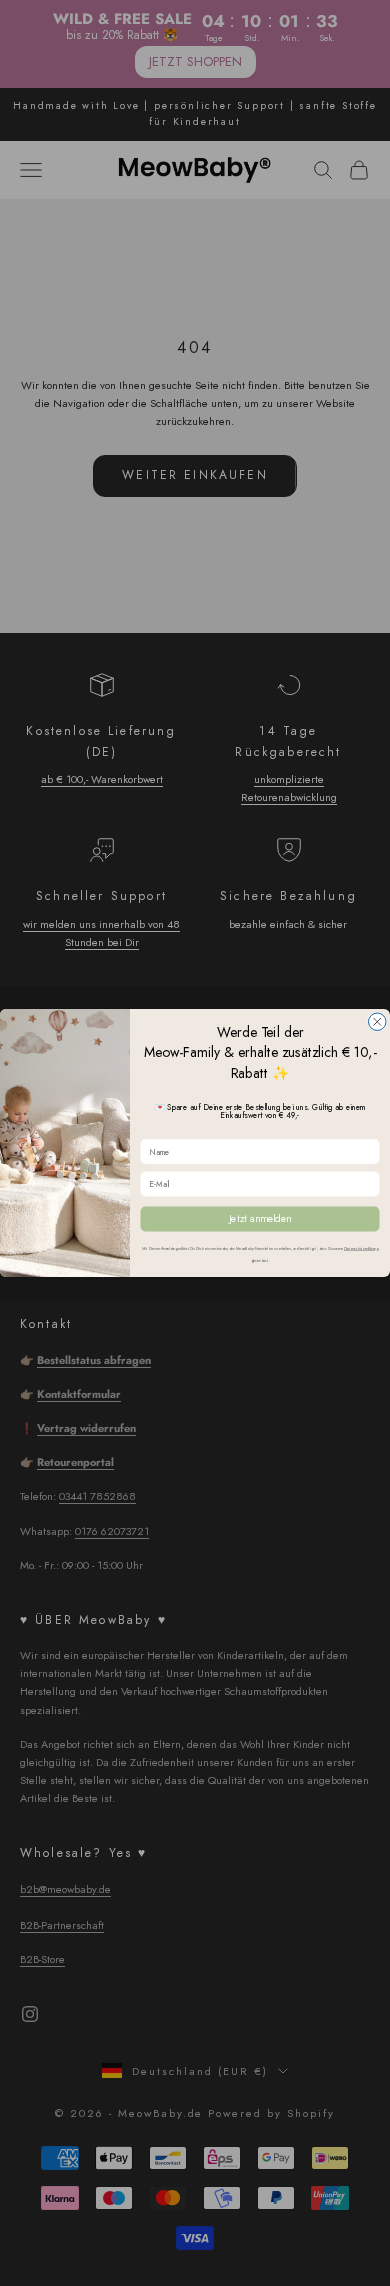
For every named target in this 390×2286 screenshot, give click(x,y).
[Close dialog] (378, 1022)
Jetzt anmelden (260, 1219)
